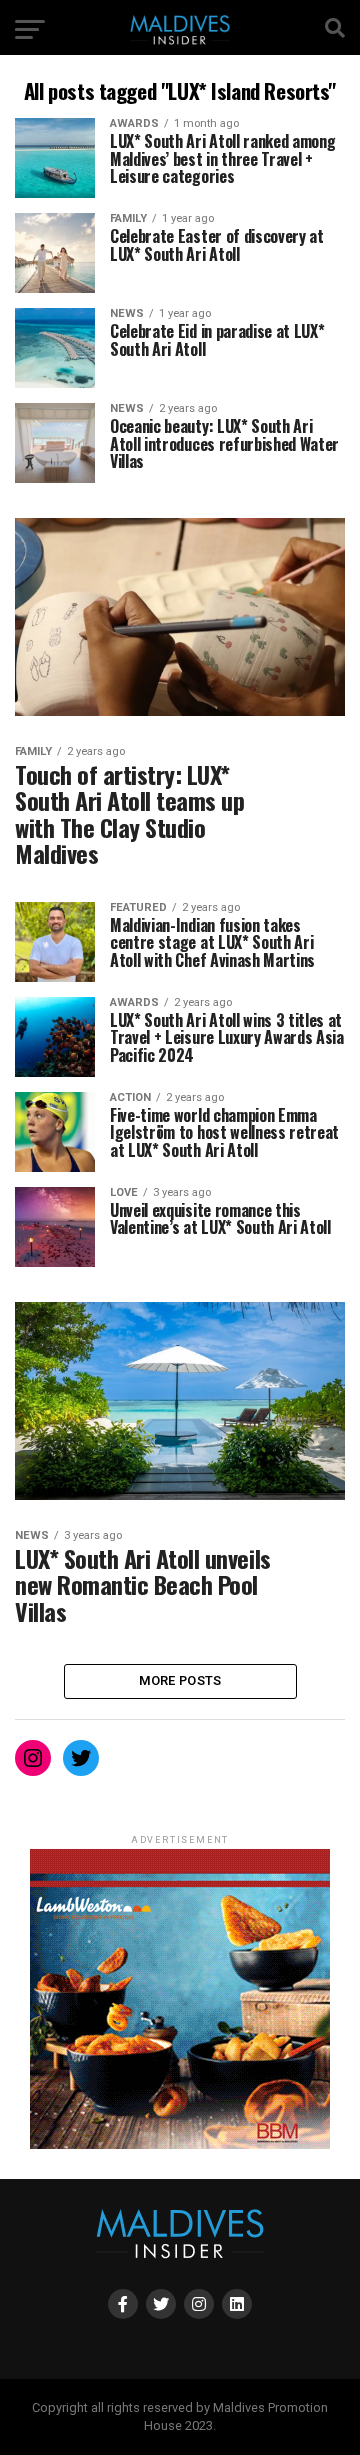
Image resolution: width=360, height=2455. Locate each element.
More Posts (180, 1680)
